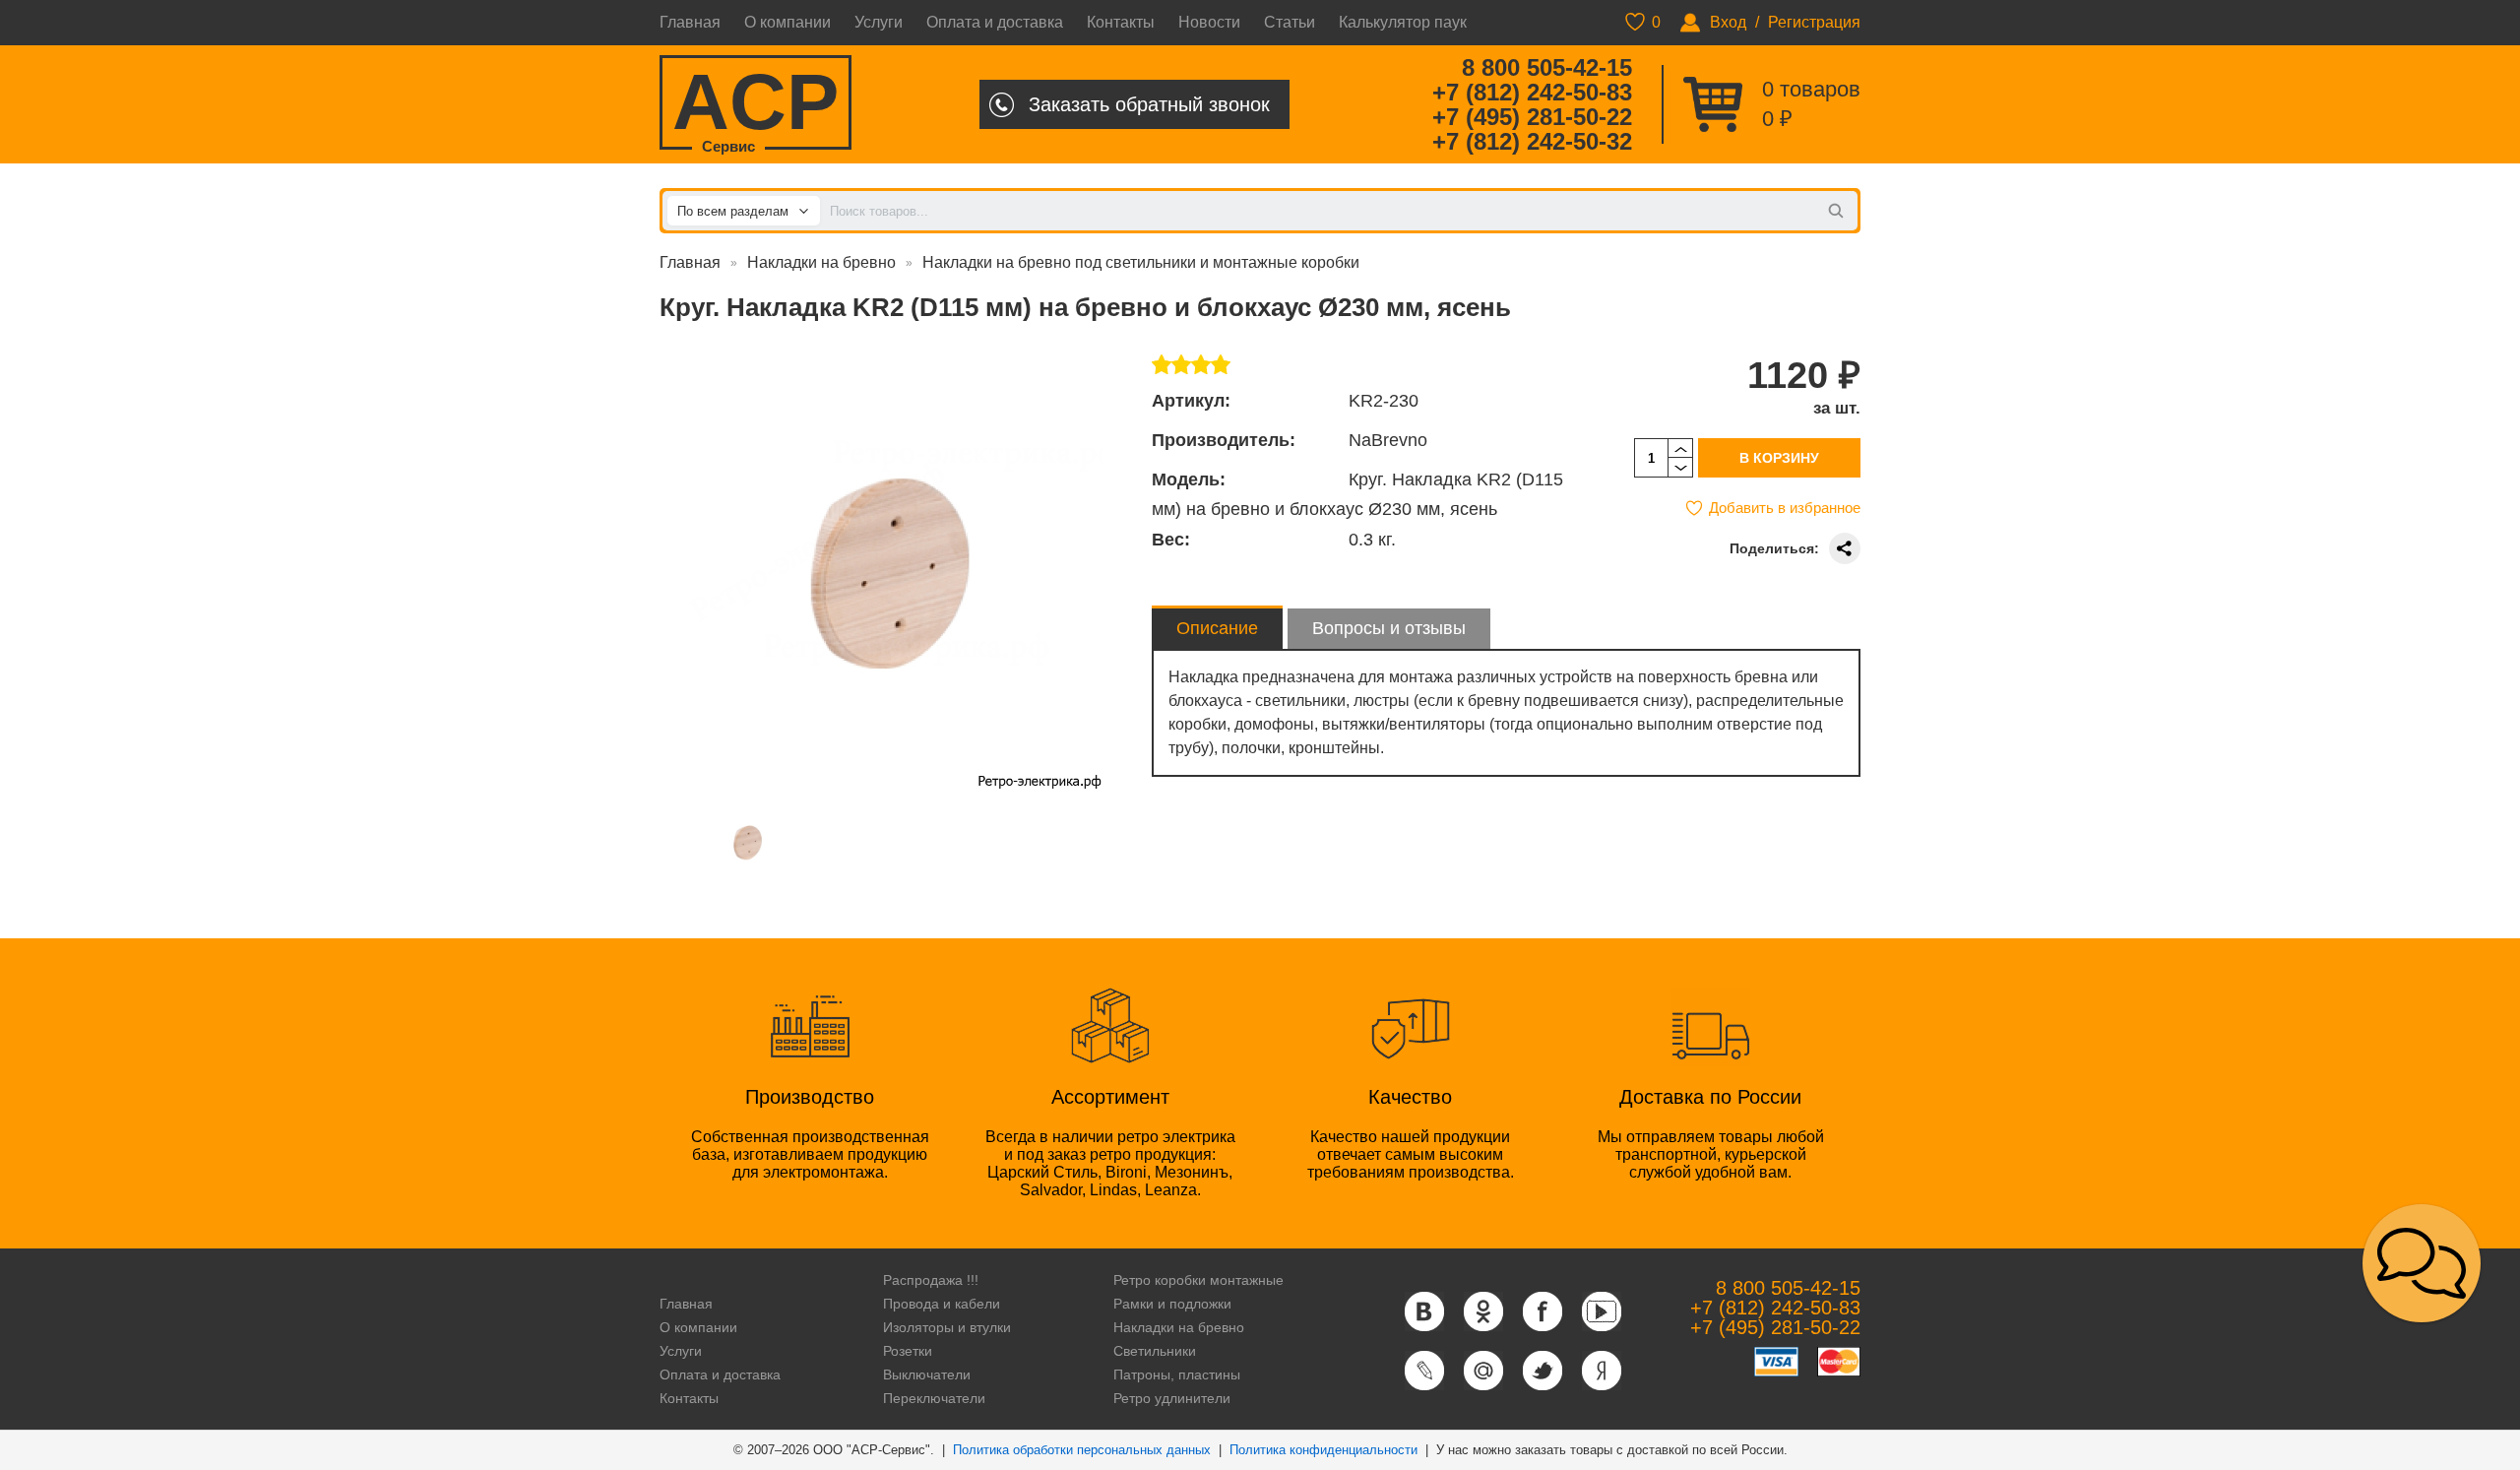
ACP (756, 104)
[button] (2422, 1263)
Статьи (1290, 22)
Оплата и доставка (995, 22)
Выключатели (927, 1374)
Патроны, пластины (1177, 1374)
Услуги (879, 22)
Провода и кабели (942, 1304)
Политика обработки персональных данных (1082, 1450)
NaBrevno (1388, 440)
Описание (1217, 628)
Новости (1209, 22)
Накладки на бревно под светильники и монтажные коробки (1141, 262)
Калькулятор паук (1403, 22)
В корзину (1779, 458)
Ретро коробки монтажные (1198, 1280)
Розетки (908, 1351)
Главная (690, 22)
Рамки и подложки (1172, 1304)
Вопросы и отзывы (1389, 628)
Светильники (1155, 1351)
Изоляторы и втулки (947, 1327)
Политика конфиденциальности (1323, 1450)
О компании (787, 22)
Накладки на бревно (821, 262)
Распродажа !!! (931, 1280)
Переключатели (934, 1398)
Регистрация (1814, 22)
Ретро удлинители (1172, 1398)
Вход (1728, 22)
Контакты (1121, 22)
